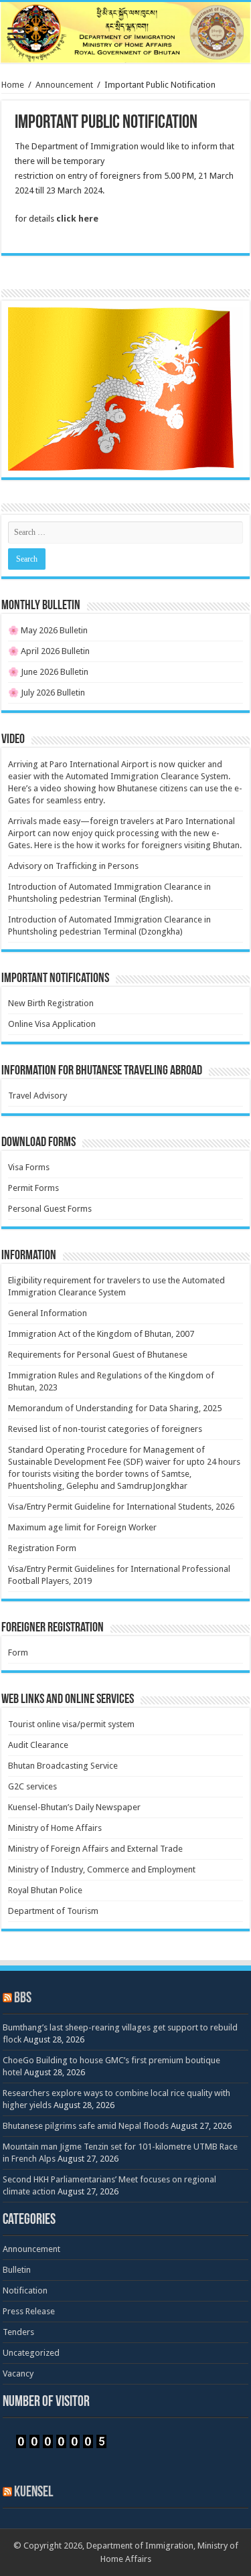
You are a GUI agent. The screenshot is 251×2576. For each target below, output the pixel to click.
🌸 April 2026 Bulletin (49, 651)
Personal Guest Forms (50, 1209)
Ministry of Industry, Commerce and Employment (102, 1869)
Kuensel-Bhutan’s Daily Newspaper (74, 1807)
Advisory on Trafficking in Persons (73, 866)
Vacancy (18, 2373)
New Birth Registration (51, 1003)
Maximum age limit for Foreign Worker (82, 1527)
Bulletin (17, 2270)
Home (13, 85)
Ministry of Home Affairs (55, 1828)
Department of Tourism (53, 1911)
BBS (23, 1999)
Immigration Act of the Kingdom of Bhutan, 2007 (101, 1334)
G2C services (32, 1786)
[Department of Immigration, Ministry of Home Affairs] (125, 32)
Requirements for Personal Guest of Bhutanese (98, 1355)
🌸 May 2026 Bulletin (48, 630)
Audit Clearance (38, 1745)
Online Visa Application (52, 1024)
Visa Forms (29, 1167)
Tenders (18, 2332)
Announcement (64, 85)
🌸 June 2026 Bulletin (48, 672)
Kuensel (33, 2493)
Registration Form (42, 1548)
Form (18, 1653)
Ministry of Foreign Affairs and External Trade (95, 1849)
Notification (25, 2290)
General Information (48, 1313)
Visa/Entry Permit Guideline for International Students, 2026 (121, 1507)
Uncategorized (31, 2353)
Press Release (29, 2311)
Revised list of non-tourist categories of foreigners (105, 1429)
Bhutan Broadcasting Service (63, 1766)
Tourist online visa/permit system (71, 1724)
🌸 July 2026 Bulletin (47, 693)
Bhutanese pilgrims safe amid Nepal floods (86, 2126)
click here (77, 219)
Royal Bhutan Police (45, 1890)
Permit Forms (33, 1188)
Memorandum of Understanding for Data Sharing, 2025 (115, 1408)
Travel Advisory (37, 1096)
